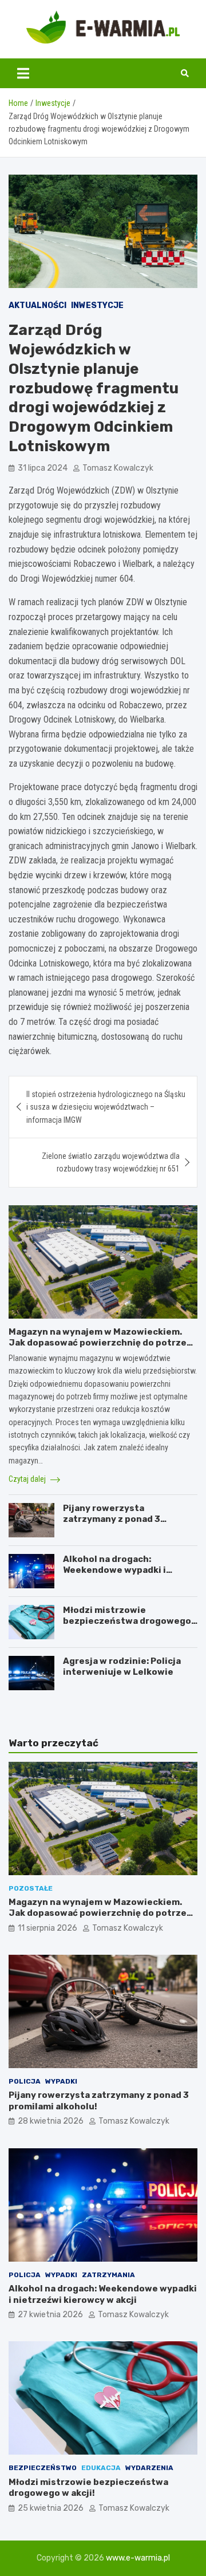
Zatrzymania (108, 2275)
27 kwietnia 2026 (50, 2315)
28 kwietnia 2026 (51, 2121)
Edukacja (101, 2468)
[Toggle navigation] (23, 73)
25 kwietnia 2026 (51, 2508)
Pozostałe (31, 1888)
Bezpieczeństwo (43, 2468)
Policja (25, 2081)
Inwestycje (97, 305)
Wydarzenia (149, 2468)
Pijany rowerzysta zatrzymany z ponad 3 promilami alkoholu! (112, 1519)
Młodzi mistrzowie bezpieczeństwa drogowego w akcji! (127, 1621)
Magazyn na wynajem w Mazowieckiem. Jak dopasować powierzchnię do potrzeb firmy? (100, 1343)
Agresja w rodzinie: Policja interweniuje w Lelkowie (122, 1667)
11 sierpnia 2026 (47, 1928)
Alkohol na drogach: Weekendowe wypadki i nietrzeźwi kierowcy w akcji (125, 1570)
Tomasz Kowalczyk (118, 468)
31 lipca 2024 (43, 468)
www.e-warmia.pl (138, 2558)
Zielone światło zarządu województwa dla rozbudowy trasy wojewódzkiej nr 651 (111, 1162)
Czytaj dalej (28, 1479)
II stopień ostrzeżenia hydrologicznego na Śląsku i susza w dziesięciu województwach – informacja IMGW (106, 1107)
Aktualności (37, 305)
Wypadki (61, 2081)
